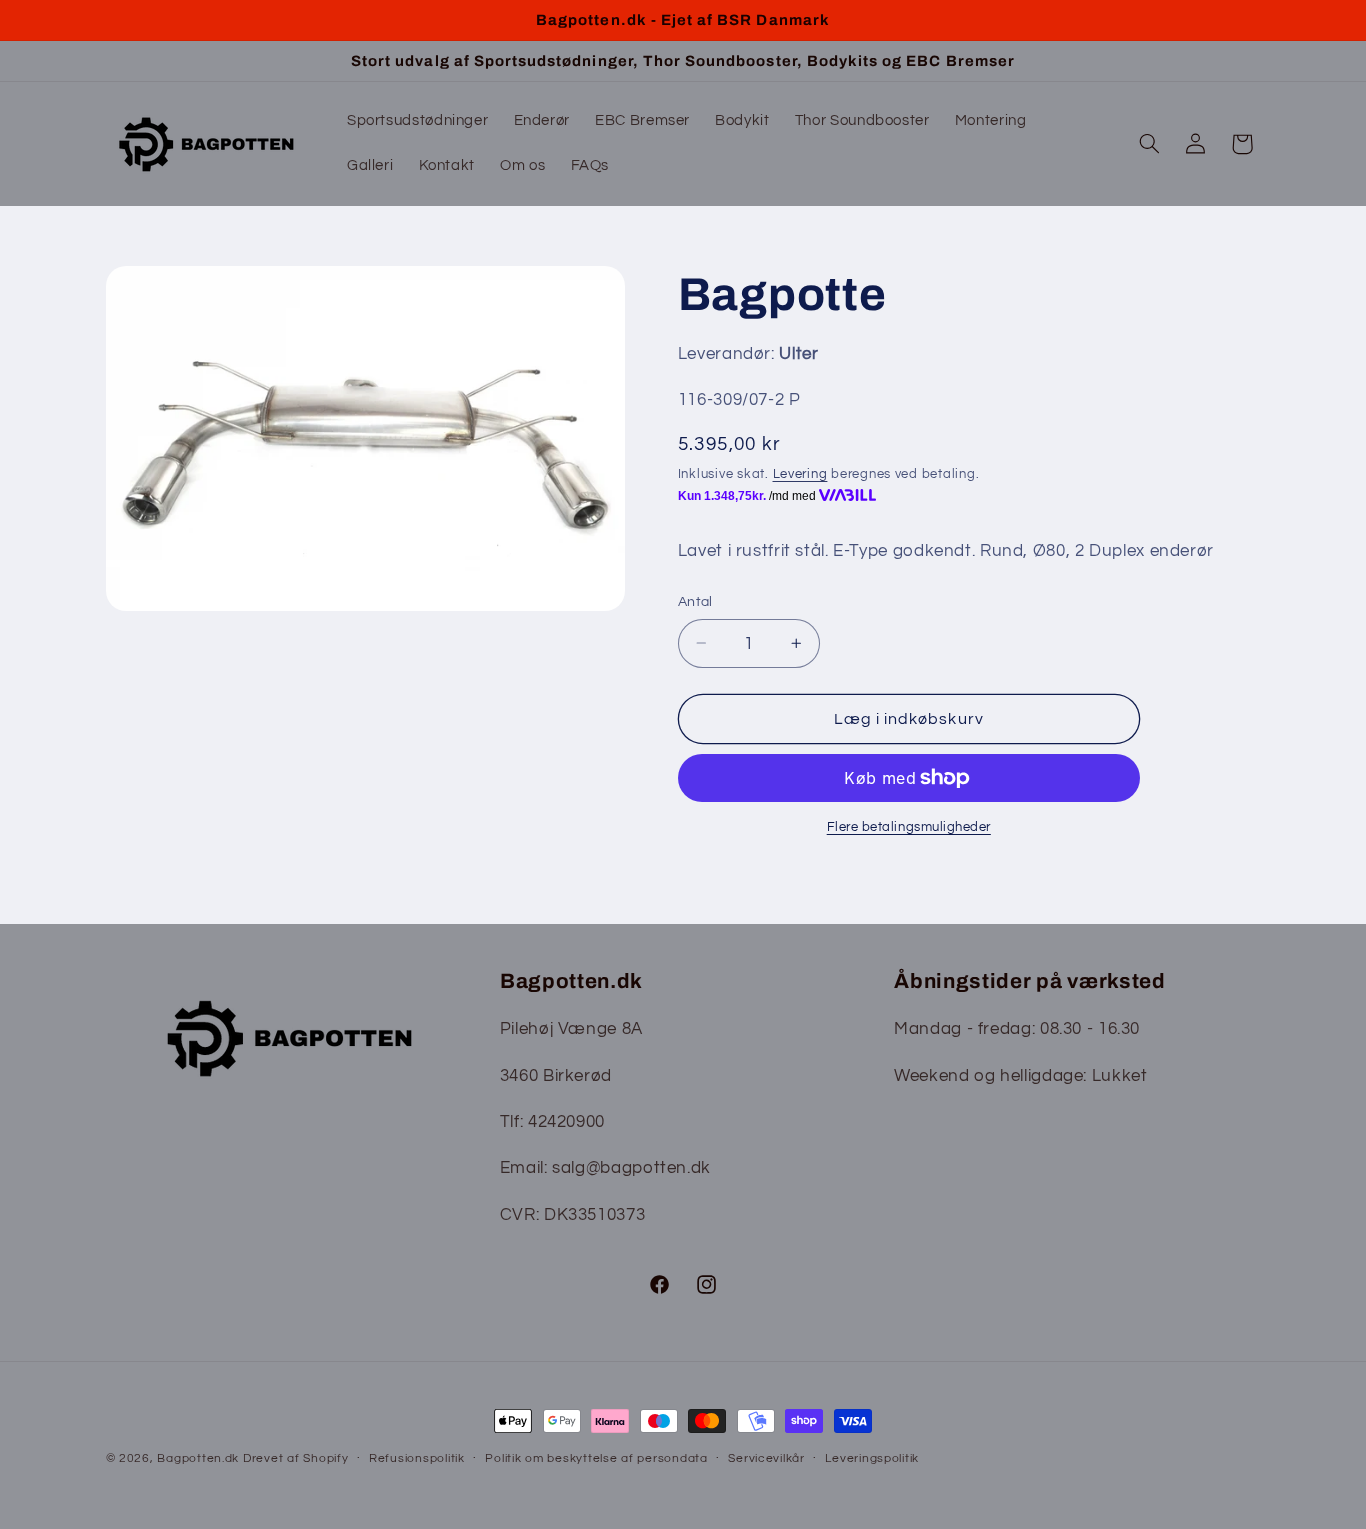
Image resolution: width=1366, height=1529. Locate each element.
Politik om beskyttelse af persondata (596, 1458)
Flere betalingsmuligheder (909, 827)
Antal (695, 602)
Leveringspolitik (872, 1458)
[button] (1149, 144)
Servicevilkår (766, 1458)
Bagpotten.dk (198, 1458)
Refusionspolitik (417, 1458)
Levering (800, 474)
